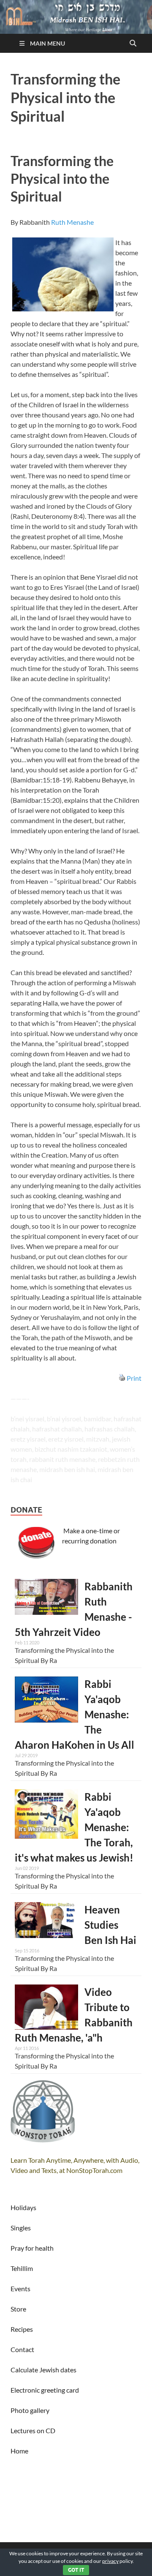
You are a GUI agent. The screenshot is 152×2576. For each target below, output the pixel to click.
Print (134, 1378)
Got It (76, 2570)
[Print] (122, 1378)
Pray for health (32, 2248)
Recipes (22, 2329)
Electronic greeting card (45, 2390)
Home (19, 2451)
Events (20, 2288)
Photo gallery (30, 2410)
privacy (110, 2561)
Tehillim (22, 2268)
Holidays (23, 2207)
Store (18, 2309)
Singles (21, 2228)
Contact (22, 2349)
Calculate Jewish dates (43, 2370)
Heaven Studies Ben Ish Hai (110, 1925)
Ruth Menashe (72, 222)
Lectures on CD (33, 2430)
